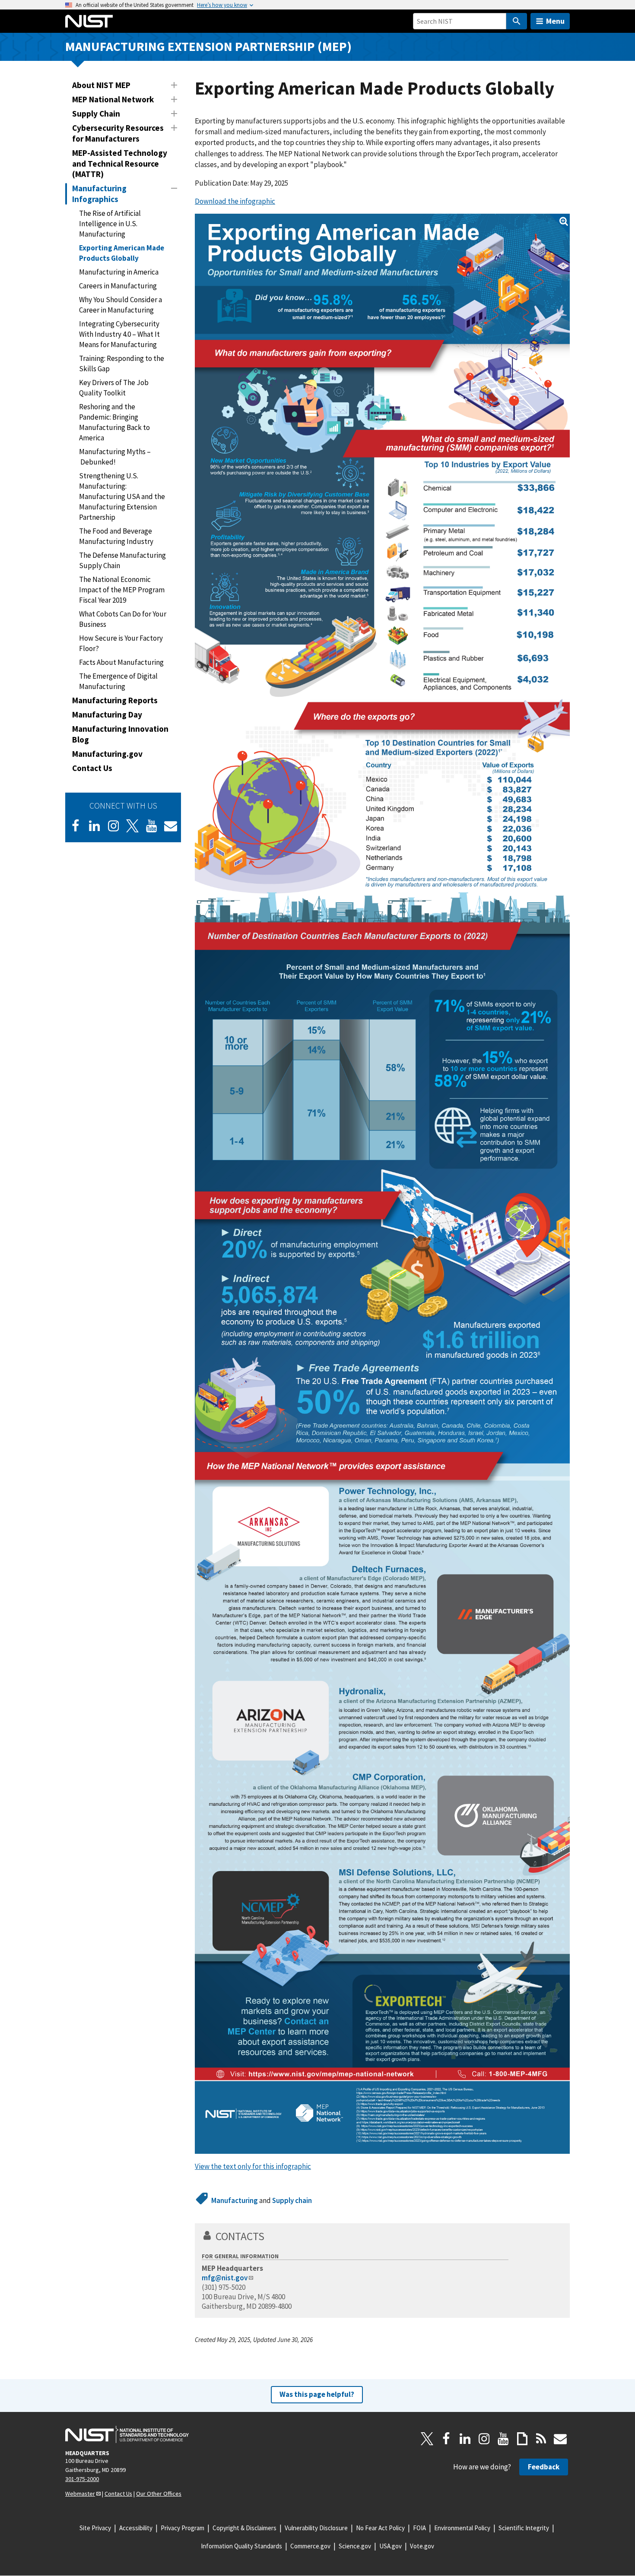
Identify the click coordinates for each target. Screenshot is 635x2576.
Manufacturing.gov (107, 754)
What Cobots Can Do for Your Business (123, 619)
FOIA (419, 2528)
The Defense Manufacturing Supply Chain (122, 560)
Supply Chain (96, 114)
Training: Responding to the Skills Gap (122, 363)
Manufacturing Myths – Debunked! (115, 457)
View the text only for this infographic (253, 2166)
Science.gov (355, 2546)
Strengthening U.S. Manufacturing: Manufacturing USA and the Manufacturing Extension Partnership (122, 496)
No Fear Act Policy (380, 2528)
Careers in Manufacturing (118, 286)
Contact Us (92, 768)
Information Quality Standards (241, 2546)
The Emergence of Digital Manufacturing (118, 681)
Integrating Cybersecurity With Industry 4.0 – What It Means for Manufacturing (119, 334)
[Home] (89, 21)
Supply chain (292, 2200)
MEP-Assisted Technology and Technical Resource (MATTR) (120, 164)
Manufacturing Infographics (99, 194)
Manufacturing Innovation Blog (120, 734)
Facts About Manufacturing (121, 662)
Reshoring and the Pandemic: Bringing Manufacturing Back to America (114, 422)
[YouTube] (503, 2439)
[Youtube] (152, 826)
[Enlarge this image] (382, 1184)
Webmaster (80, 2494)
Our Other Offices (159, 2494)
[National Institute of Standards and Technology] (127, 2434)
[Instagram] (114, 826)
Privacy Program (183, 2528)
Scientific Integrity (524, 2528)
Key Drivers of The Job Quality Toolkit (114, 388)
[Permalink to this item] (270, 2236)
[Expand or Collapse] (174, 85)
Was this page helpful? (317, 2394)
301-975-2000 (82, 2479)
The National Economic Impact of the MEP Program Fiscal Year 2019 (122, 590)
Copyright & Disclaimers (244, 2528)
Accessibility (136, 2528)
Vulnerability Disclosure (316, 2528)
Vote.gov (422, 2546)
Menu (555, 21)
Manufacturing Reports (115, 700)
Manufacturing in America (119, 272)
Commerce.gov (310, 2546)
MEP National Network (113, 99)
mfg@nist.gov (225, 2278)
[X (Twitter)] (133, 826)
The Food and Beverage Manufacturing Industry (116, 536)
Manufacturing (235, 2200)
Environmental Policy (462, 2528)
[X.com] (427, 2439)
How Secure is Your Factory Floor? (121, 643)
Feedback (544, 2467)
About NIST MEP (101, 85)
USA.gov (391, 2546)
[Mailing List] (560, 2439)
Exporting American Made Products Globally (122, 253)
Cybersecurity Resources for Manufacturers (118, 133)
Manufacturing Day (107, 714)
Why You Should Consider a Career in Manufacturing (121, 305)
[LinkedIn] (95, 826)
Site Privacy (95, 2528)
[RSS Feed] (541, 2439)
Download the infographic (235, 201)
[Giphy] (522, 2439)
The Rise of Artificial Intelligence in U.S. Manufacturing (110, 224)
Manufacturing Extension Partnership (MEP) (208, 46)
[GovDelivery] (171, 826)
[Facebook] (76, 826)
